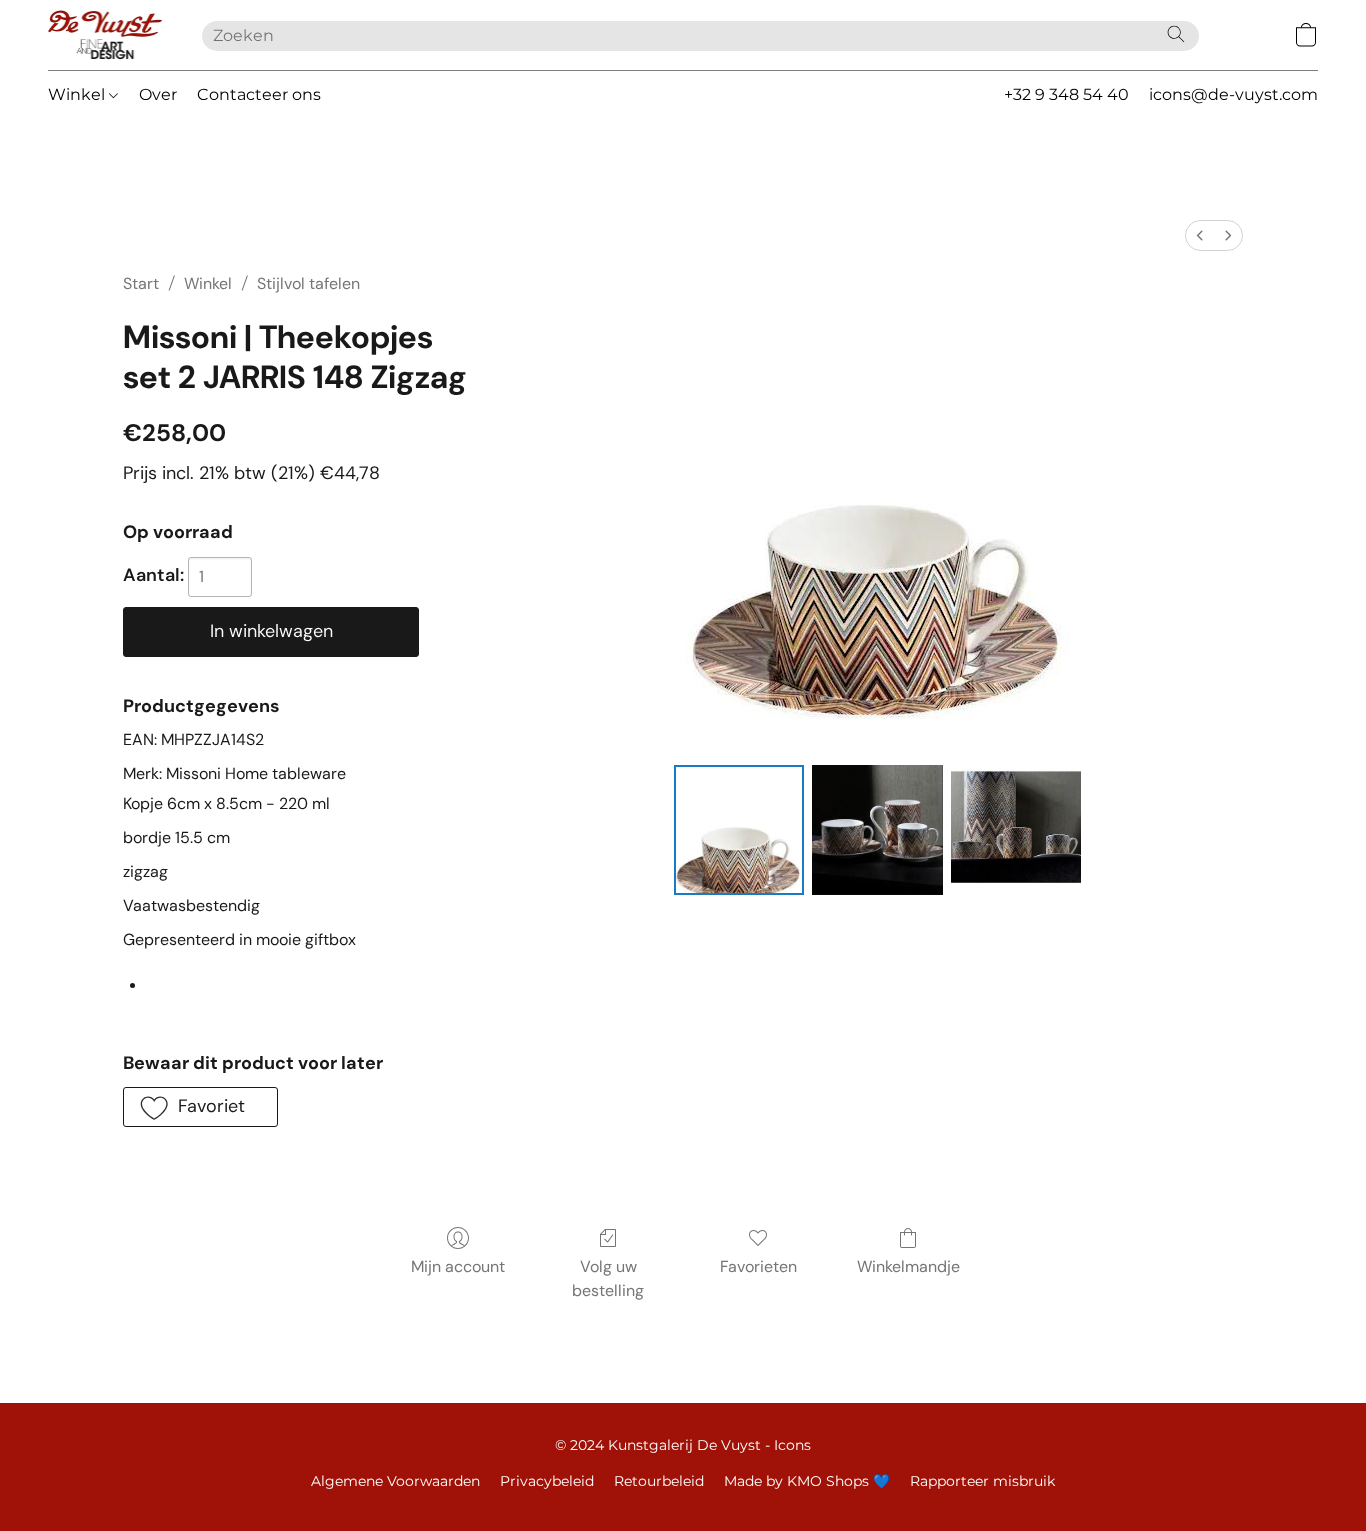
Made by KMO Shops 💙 (807, 1481)
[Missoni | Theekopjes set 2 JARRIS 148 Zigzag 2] (1016, 830)
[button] (105, 35)
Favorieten (758, 1266)
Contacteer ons (259, 94)
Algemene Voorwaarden (395, 1481)
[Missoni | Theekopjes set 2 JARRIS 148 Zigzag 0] (739, 830)
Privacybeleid (547, 1481)
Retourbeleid (659, 1481)
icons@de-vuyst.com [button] (1233, 94)
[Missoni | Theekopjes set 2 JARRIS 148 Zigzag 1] (877, 830)
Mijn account (458, 1266)
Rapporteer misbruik (982, 1481)
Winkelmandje (908, 1266)
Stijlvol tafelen (308, 283)
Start (141, 283)
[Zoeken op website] (1176, 34)
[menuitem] (1200, 235)
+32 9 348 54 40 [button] (1066, 94)
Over (158, 94)
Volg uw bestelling (608, 1278)
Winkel (78, 94)
